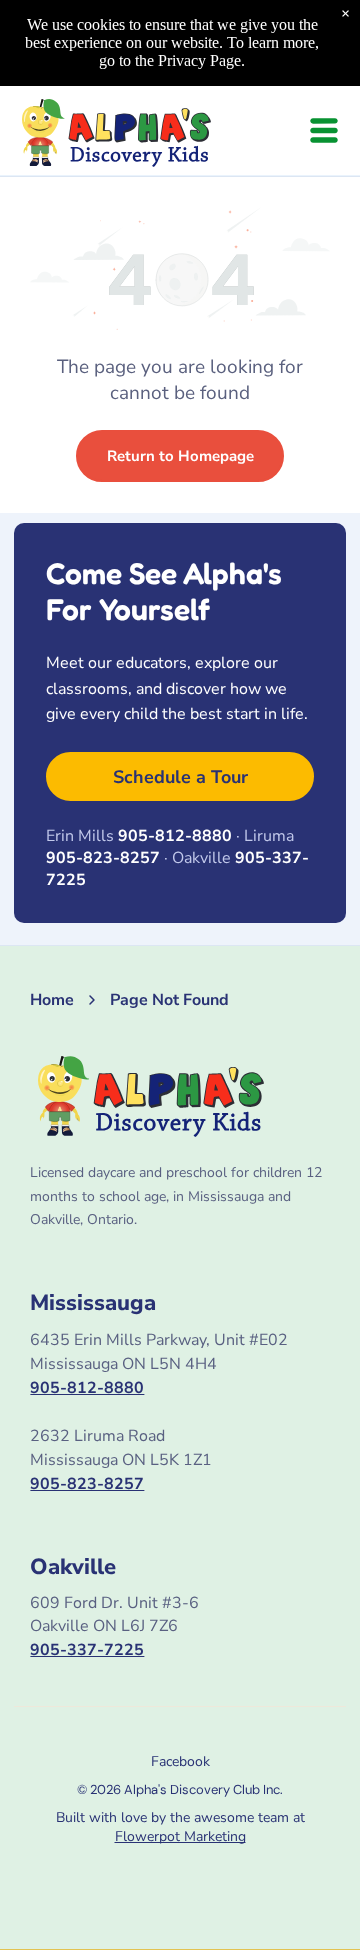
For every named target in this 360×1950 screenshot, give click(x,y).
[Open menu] (324, 130)
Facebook (180, 1761)
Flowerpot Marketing (180, 1836)
